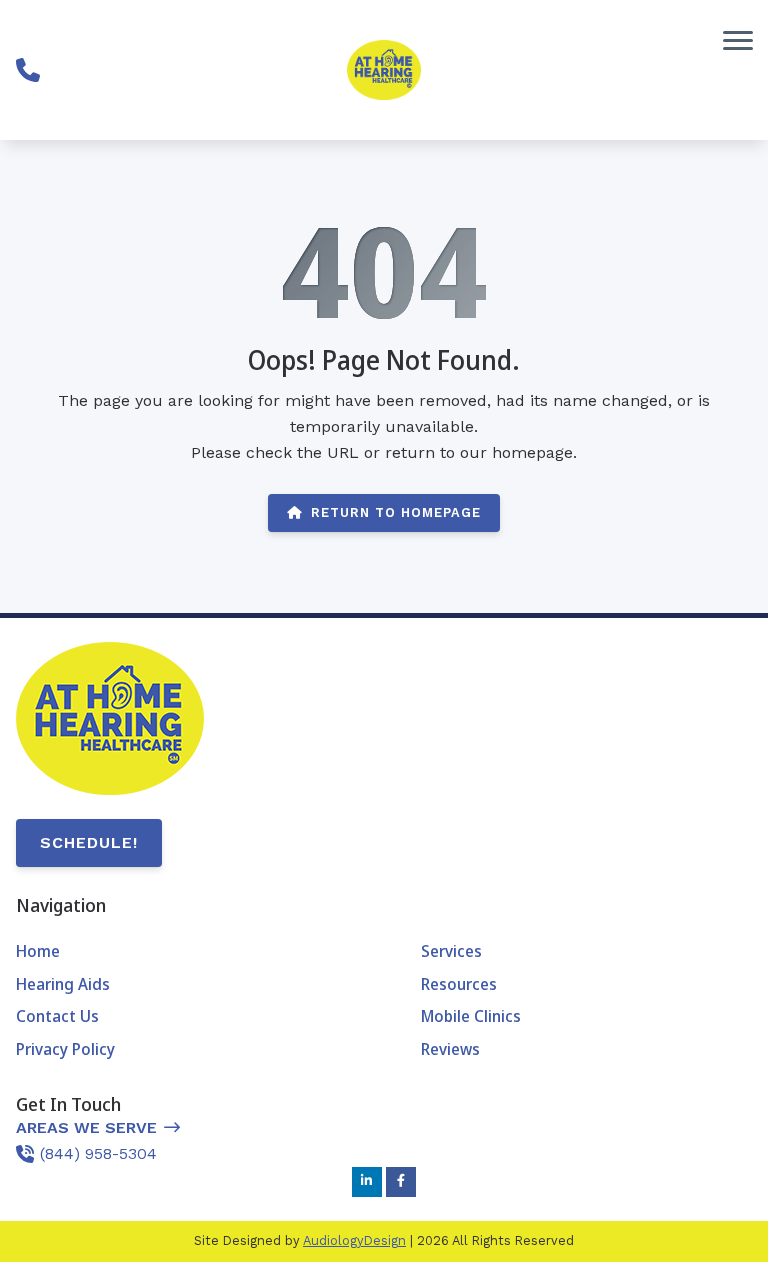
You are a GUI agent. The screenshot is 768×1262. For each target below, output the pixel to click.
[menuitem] (181, 952)
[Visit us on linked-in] (367, 1182)
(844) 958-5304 (98, 1153)
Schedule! (89, 842)
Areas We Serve (86, 1127)
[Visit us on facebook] (401, 1182)
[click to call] (28, 70)
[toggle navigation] (738, 40)
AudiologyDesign (354, 1240)
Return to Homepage (396, 512)
